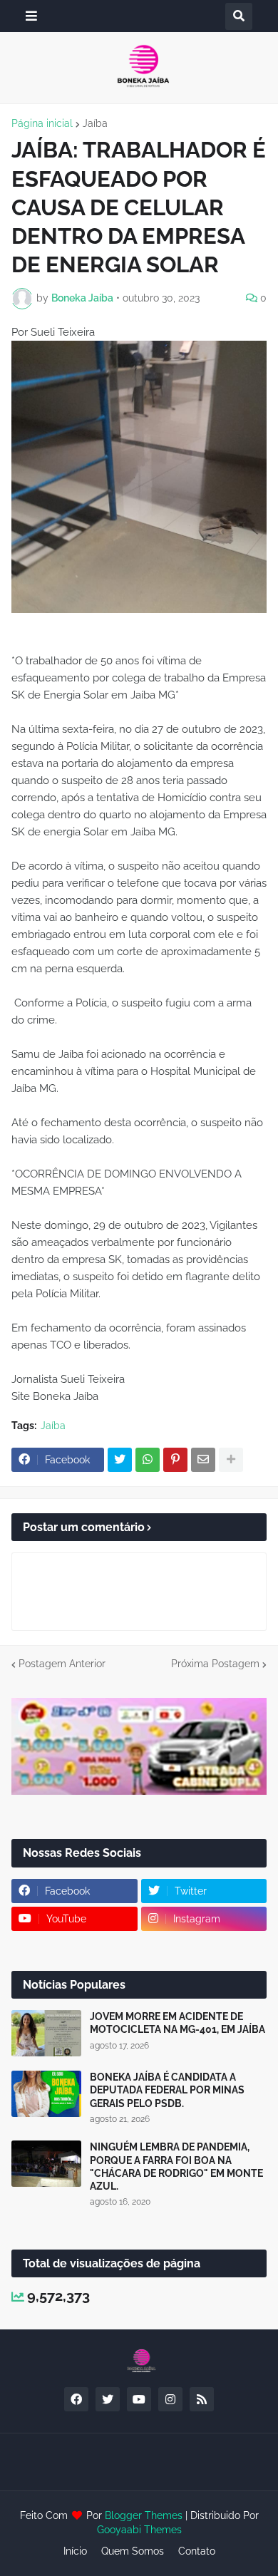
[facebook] (76, 2399)
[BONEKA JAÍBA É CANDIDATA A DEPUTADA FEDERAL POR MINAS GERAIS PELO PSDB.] (46, 2094)
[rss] (202, 2399)
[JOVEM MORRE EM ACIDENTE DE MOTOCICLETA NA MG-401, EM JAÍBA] (46, 2033)
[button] (31, 16)
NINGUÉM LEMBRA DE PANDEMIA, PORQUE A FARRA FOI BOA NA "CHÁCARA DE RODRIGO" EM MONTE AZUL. (176, 2167)
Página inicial (42, 123)
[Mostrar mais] (231, 1460)
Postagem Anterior (62, 1664)
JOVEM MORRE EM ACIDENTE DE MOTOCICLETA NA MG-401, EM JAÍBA (177, 2023)
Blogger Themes (144, 2515)
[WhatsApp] (148, 1460)
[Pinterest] (175, 1460)
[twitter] (108, 2399)
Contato (197, 2551)
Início (75, 2551)
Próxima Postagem (215, 1664)
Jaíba (95, 123)
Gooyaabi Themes (139, 2530)
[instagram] (170, 2399)
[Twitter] (120, 1460)
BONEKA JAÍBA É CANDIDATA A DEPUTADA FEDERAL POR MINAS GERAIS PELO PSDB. (167, 2090)
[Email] (203, 1460)
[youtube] (139, 2399)
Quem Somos (133, 2551)
